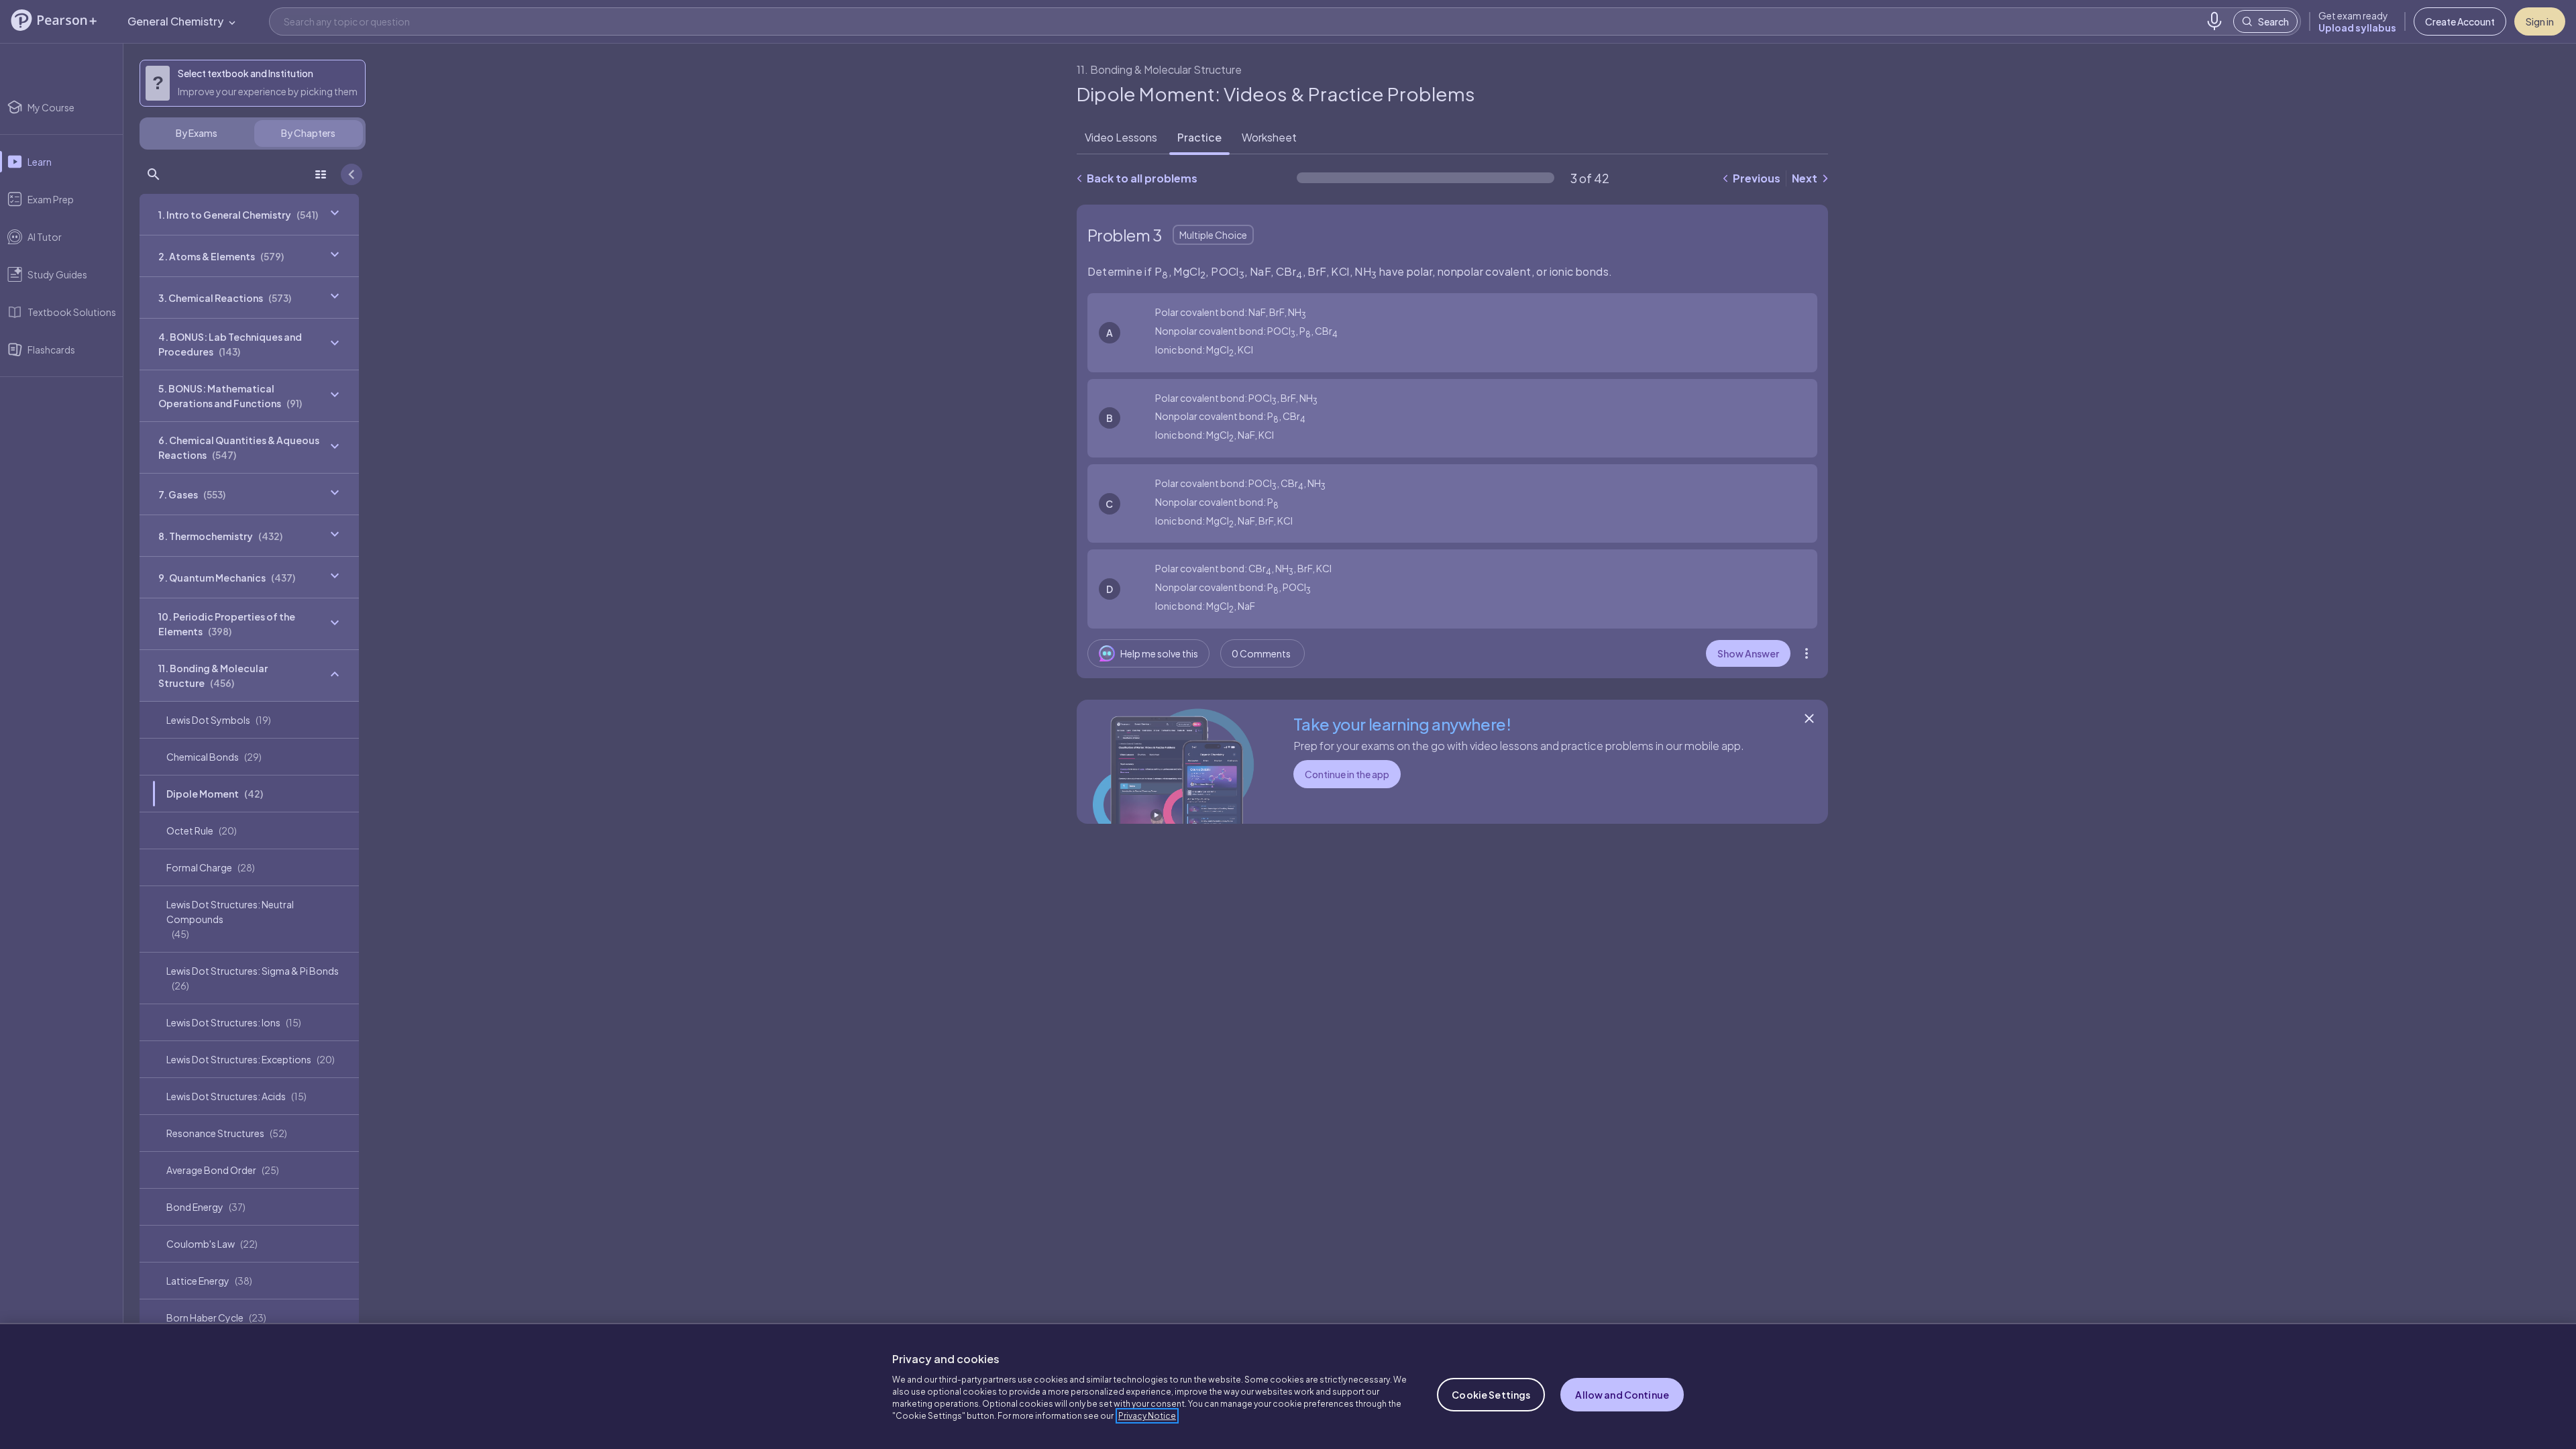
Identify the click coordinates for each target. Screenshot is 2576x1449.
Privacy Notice (1147, 1416)
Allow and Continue (1622, 1395)
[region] (1288, 1386)
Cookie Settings (1491, 1395)
